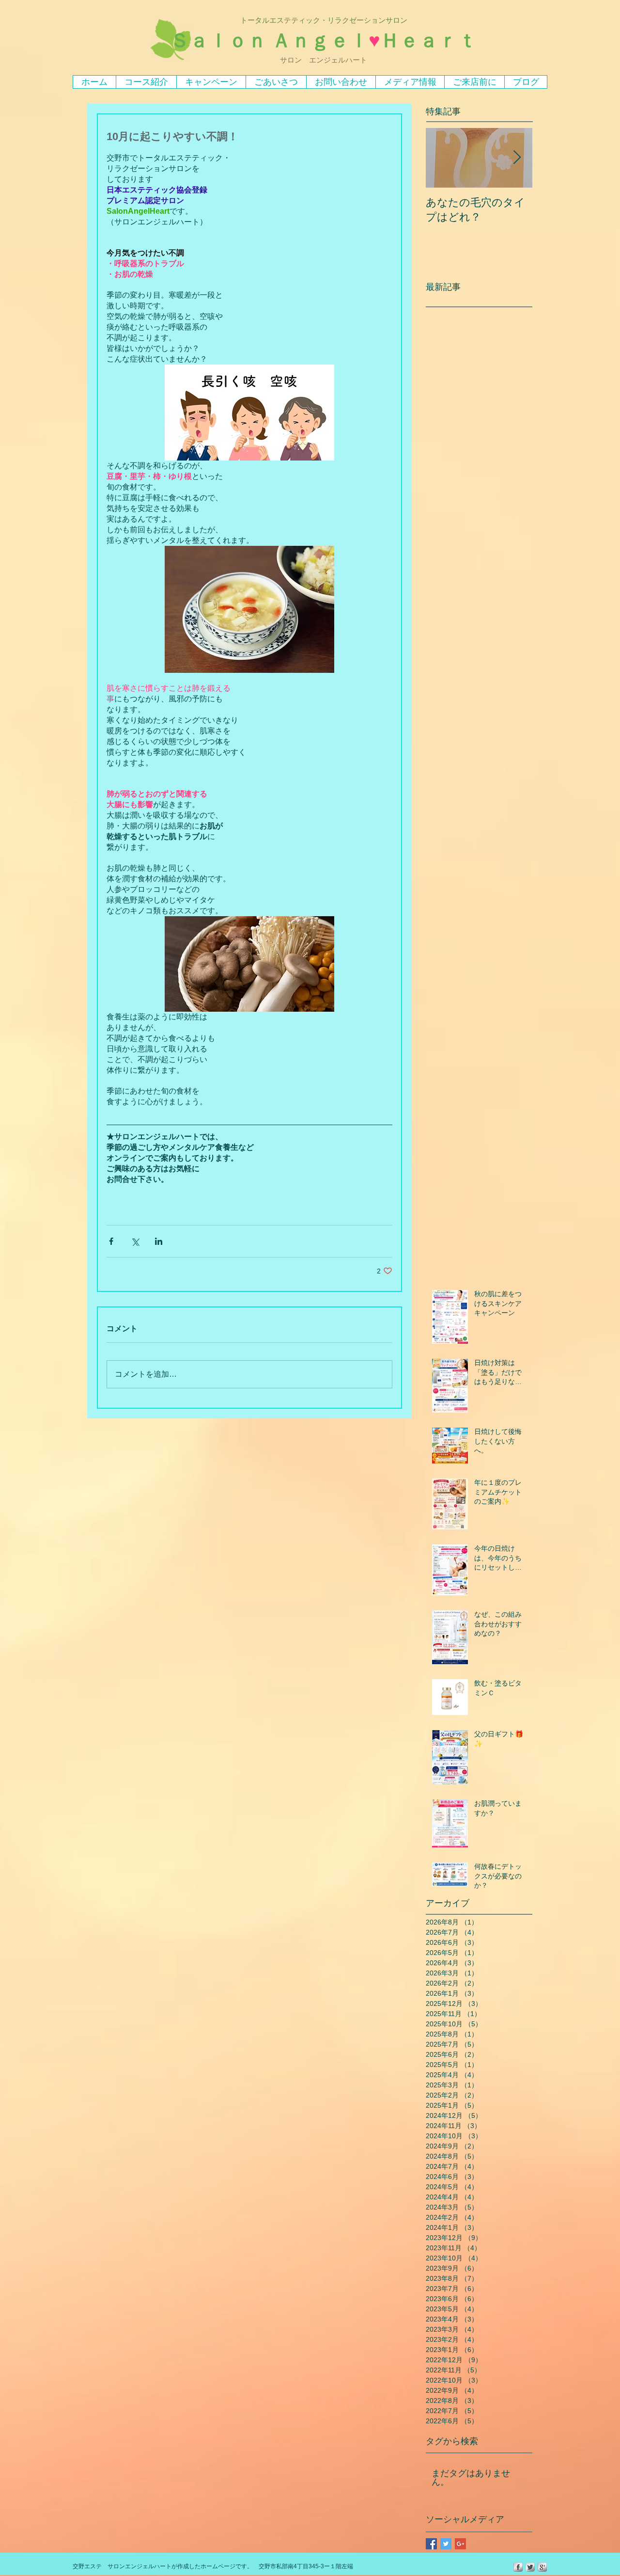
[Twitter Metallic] (530, 2567)
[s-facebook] (518, 2567)
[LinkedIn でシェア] (159, 1241)
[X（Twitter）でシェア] (135, 1241)
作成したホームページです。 (215, 2566)
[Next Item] (517, 158)
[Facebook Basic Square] (431, 2544)
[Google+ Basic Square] (460, 2544)
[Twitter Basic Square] (446, 2544)
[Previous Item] (441, 158)
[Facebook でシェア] (111, 1241)
